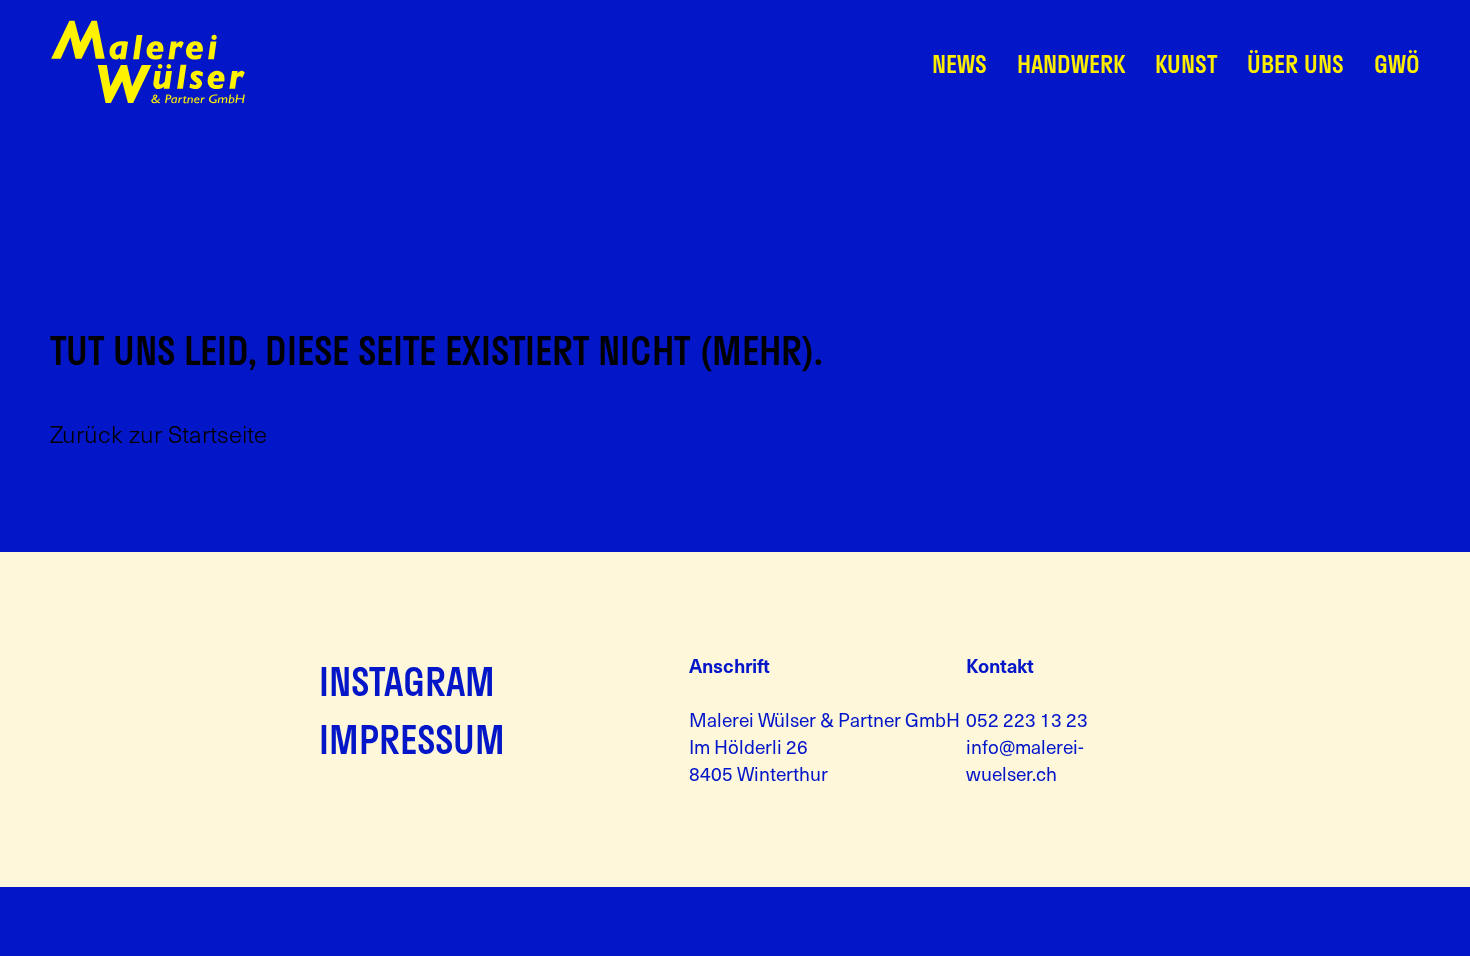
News (959, 63)
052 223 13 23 (1027, 719)
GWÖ (1397, 63)
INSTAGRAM (407, 681)
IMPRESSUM (412, 739)
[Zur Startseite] (148, 98)
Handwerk (1071, 63)
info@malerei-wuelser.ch (1025, 759)
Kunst (1186, 63)
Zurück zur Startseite (158, 433)
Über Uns (1295, 63)
